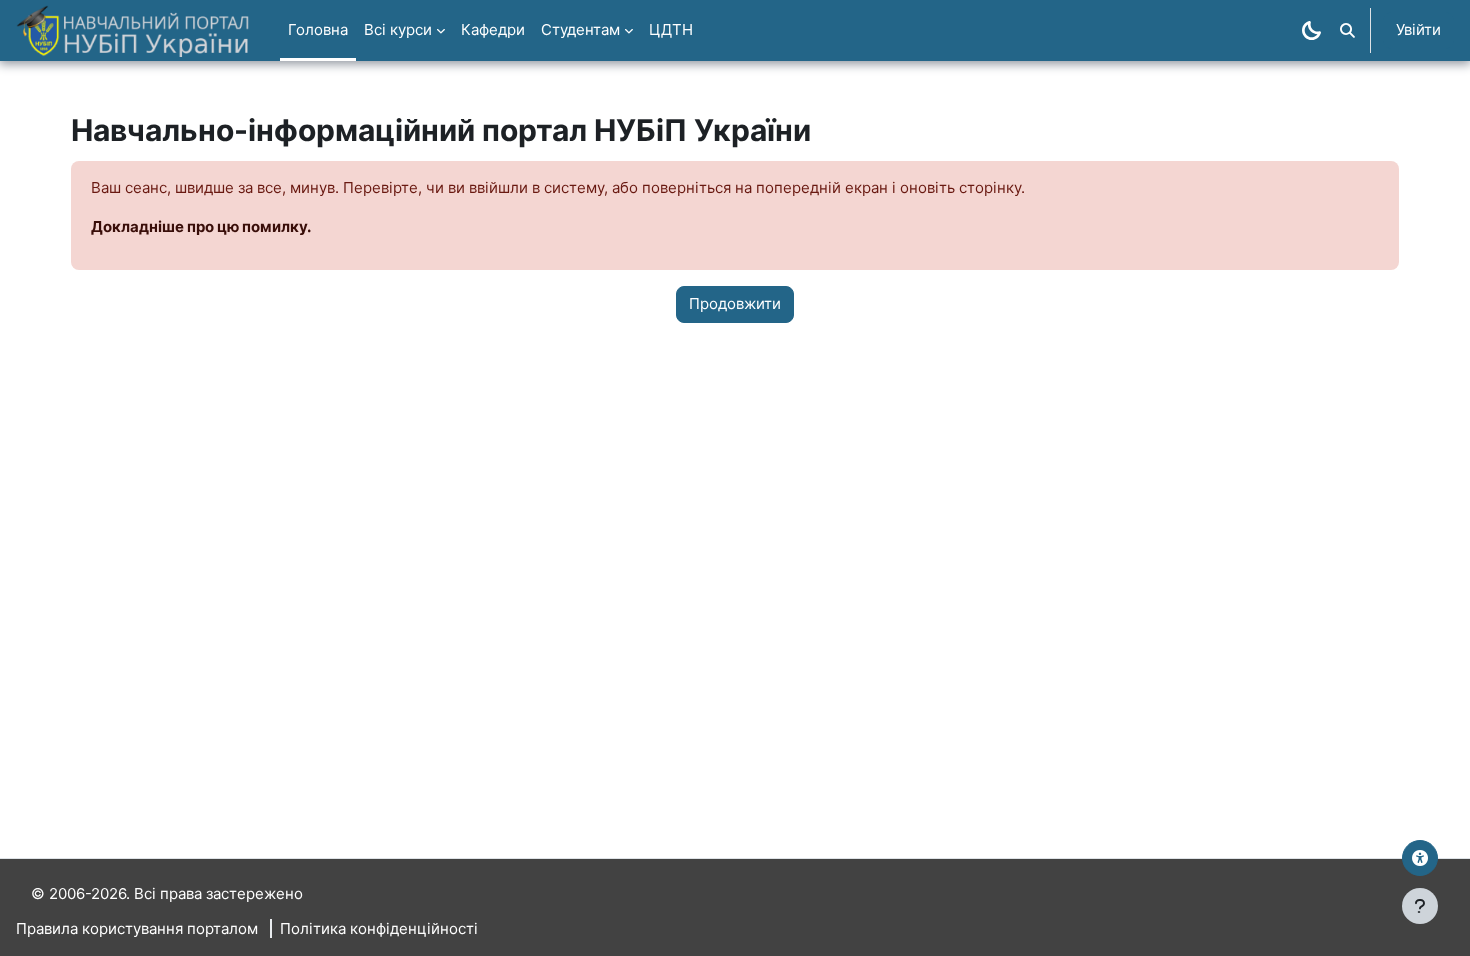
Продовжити (735, 303)
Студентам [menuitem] (580, 29)
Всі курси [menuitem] (398, 29)
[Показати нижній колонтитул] (1420, 906)
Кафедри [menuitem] (493, 29)
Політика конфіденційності (379, 928)
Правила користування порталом (137, 928)
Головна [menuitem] (318, 29)
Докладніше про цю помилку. (201, 226)
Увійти (1418, 29)
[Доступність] (1420, 858)
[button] (1347, 30)
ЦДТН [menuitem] (671, 29)
